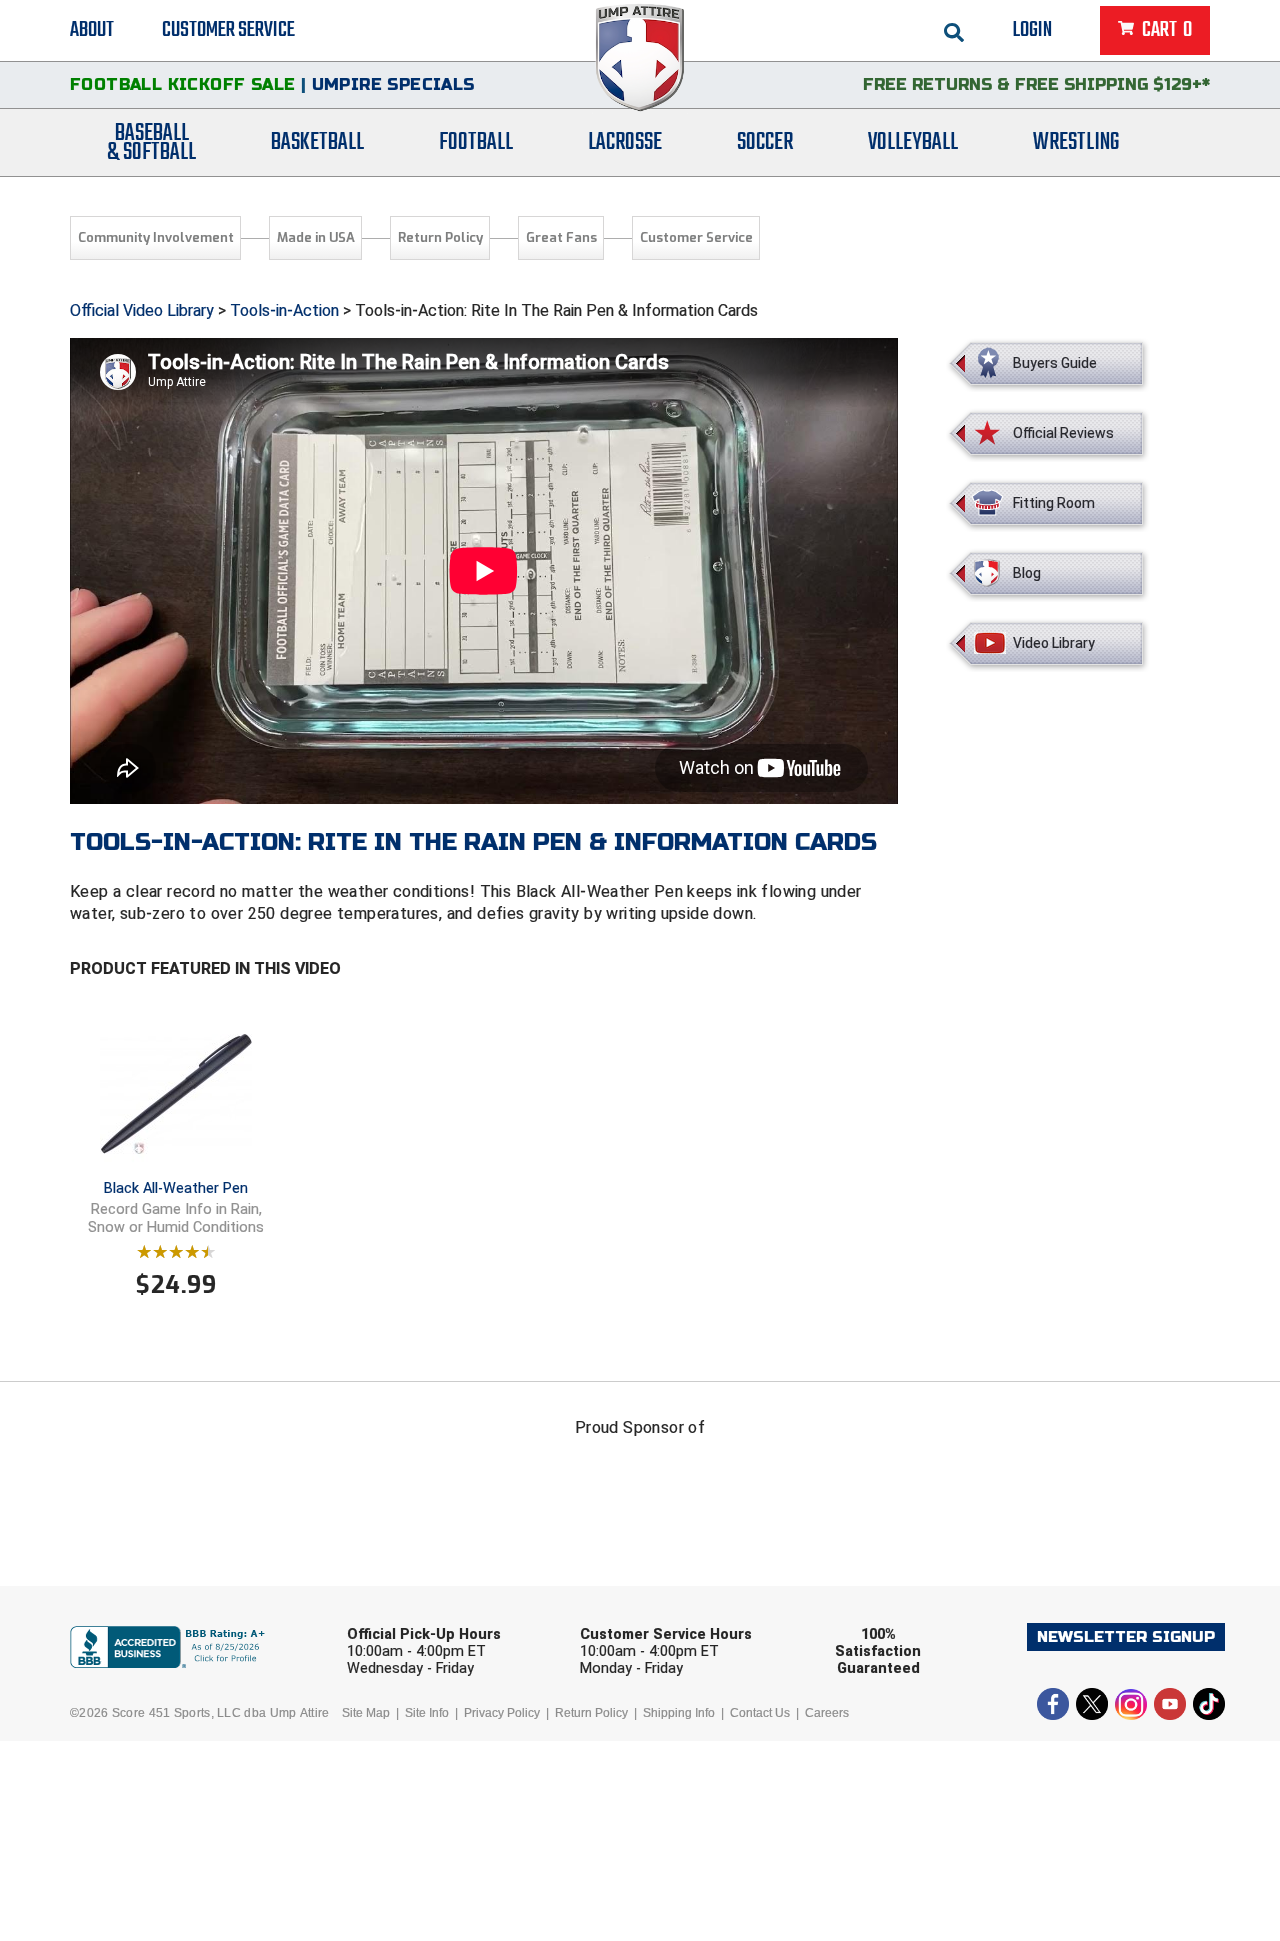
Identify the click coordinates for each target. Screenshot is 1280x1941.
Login (1032, 30)
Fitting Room (1054, 503)
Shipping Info (679, 1713)
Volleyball (913, 142)
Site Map (366, 1713)
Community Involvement (156, 237)
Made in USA (316, 237)
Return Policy (440, 237)
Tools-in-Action (284, 310)
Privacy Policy (502, 1713)
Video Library (1054, 643)
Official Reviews (1063, 433)
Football (476, 142)
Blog (1027, 573)
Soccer (765, 142)
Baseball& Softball (151, 143)
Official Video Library (142, 310)
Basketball (317, 142)
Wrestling (1076, 142)
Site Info (427, 1713)
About (92, 30)
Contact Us (760, 1713)
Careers (827, 1713)
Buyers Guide (1055, 363)
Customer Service (228, 30)
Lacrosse (625, 142)
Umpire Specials (393, 84)
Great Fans (561, 237)
